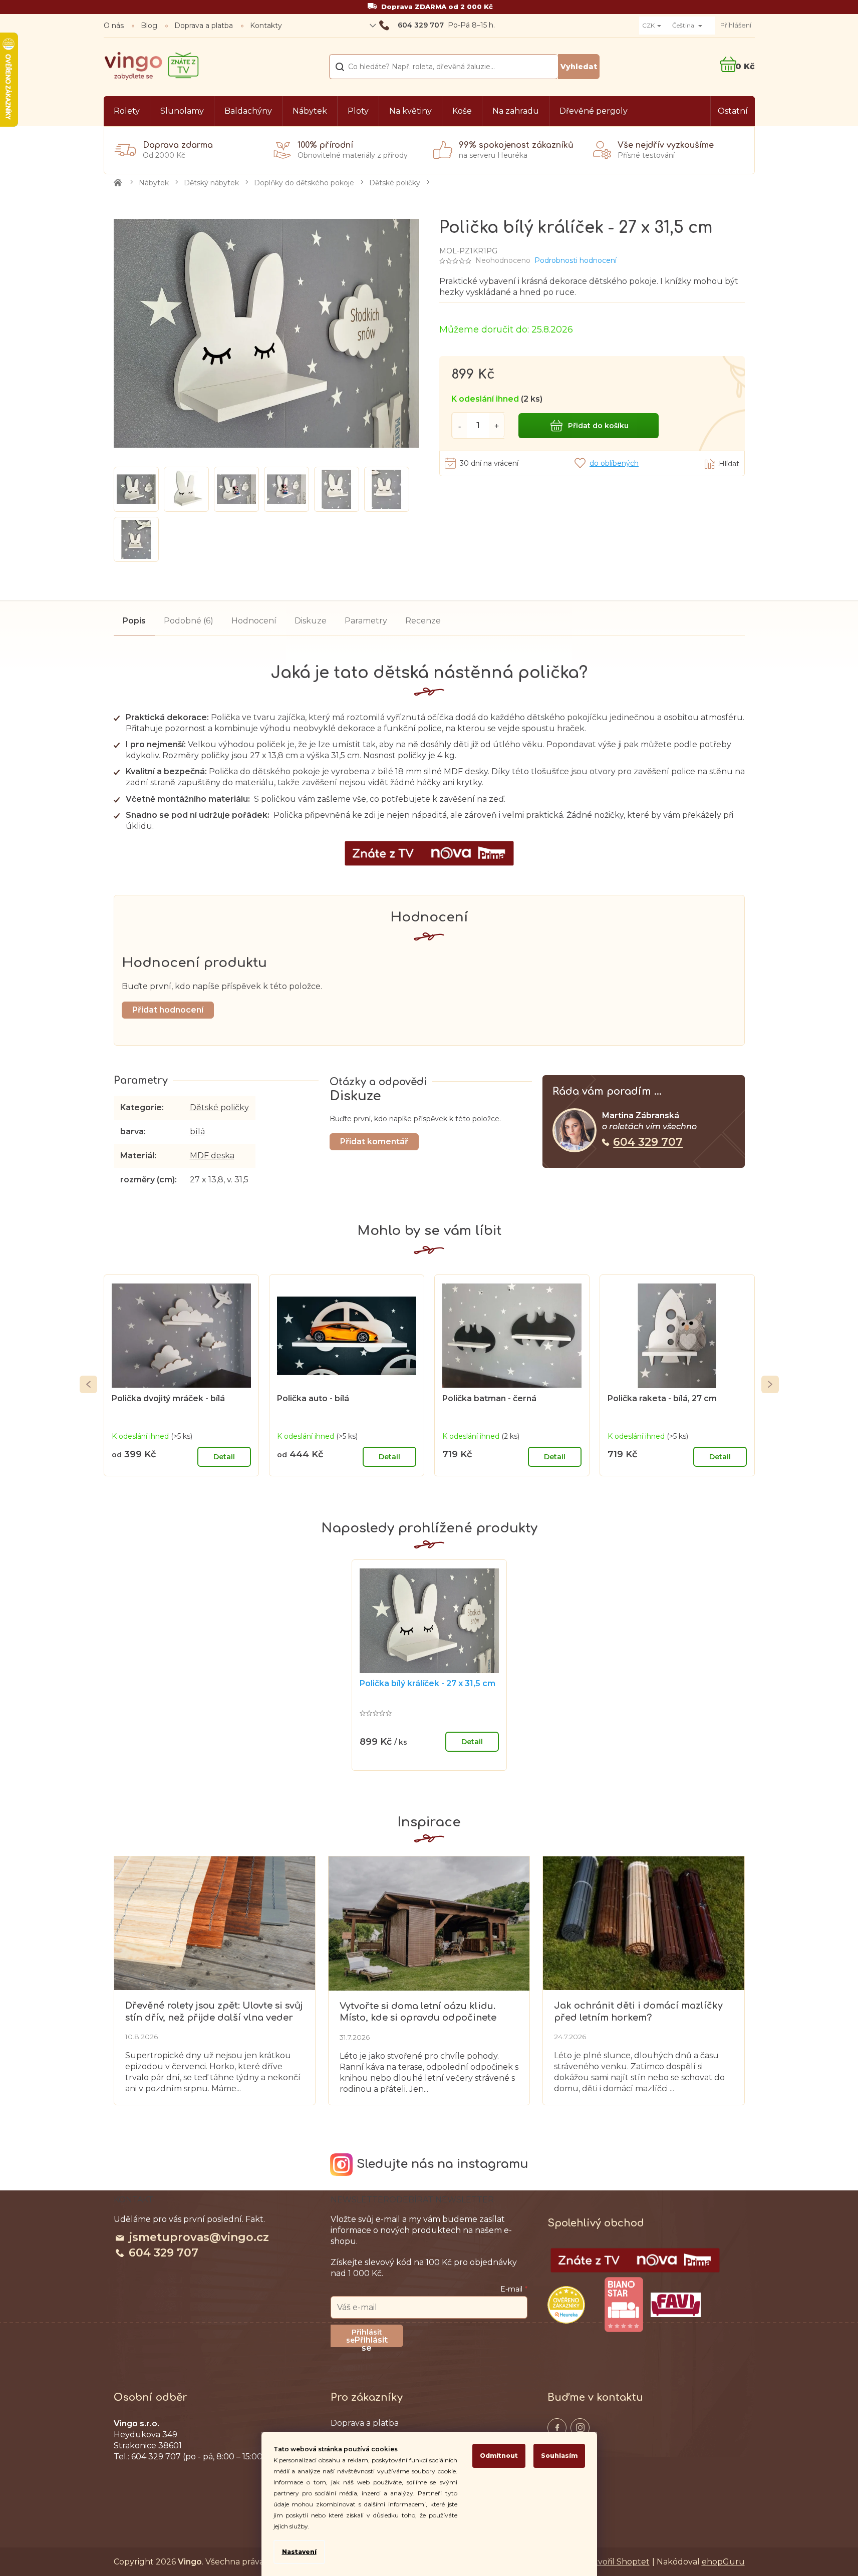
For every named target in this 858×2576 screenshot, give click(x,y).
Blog (149, 26)
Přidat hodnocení (168, 1010)
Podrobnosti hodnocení (576, 260)
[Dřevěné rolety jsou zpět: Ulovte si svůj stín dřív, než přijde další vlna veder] (215, 1922)
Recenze (423, 621)
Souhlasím (559, 2456)
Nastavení (299, 2552)
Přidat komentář (374, 1142)
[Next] (770, 1384)
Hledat (579, 67)
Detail (224, 1457)
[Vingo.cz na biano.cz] (624, 2305)
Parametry (366, 621)
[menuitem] (127, 111)
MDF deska (212, 1156)
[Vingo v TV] (635, 2261)
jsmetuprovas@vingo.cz (199, 2237)
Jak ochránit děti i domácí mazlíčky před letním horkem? (638, 2011)
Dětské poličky (219, 1107)
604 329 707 (648, 1142)
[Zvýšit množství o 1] (497, 425)
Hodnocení (254, 621)
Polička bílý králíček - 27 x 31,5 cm (427, 1683)
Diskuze (311, 621)
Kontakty (266, 26)
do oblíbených (614, 463)
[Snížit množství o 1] (459, 425)
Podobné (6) (189, 621)
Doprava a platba (204, 26)
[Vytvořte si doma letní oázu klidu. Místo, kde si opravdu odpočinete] (429, 1923)
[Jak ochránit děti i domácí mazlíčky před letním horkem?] (643, 1922)
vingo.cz (557, 2428)
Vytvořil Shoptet (617, 2562)
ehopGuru (723, 2562)
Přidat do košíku (598, 426)
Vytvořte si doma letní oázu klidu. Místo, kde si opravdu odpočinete (418, 2012)
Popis (134, 621)
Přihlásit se (371, 2341)
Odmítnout (499, 2456)
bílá (197, 1132)
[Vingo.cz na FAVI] (676, 2305)
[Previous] (88, 1384)
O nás (114, 26)
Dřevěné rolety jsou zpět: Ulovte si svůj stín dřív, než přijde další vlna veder (214, 2011)
